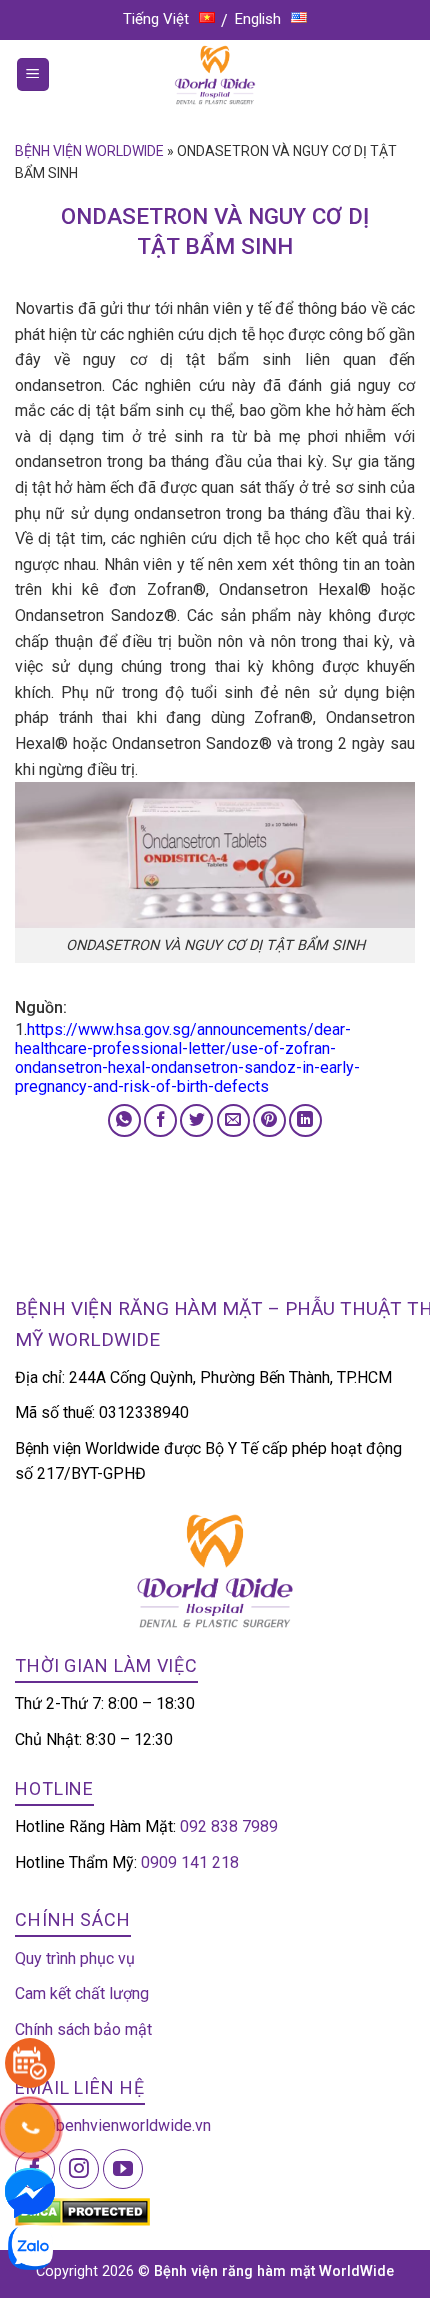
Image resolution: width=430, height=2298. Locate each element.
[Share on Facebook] (160, 1120)
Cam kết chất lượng (82, 1993)
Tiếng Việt (156, 19)
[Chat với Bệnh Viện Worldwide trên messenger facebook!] (30, 2191)
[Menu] (33, 74)
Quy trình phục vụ (75, 1958)
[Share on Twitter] (196, 1120)
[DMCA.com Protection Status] (82, 2211)
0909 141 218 (190, 1862)
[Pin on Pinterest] (269, 1120)
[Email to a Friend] (233, 1120)
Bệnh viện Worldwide (89, 151)
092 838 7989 (229, 1826)
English (258, 19)
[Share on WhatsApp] (124, 1120)
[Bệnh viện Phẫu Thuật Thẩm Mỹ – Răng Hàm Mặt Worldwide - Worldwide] (215, 75)
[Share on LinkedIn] (305, 1120)
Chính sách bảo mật (83, 2029)
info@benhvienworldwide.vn (113, 2125)
